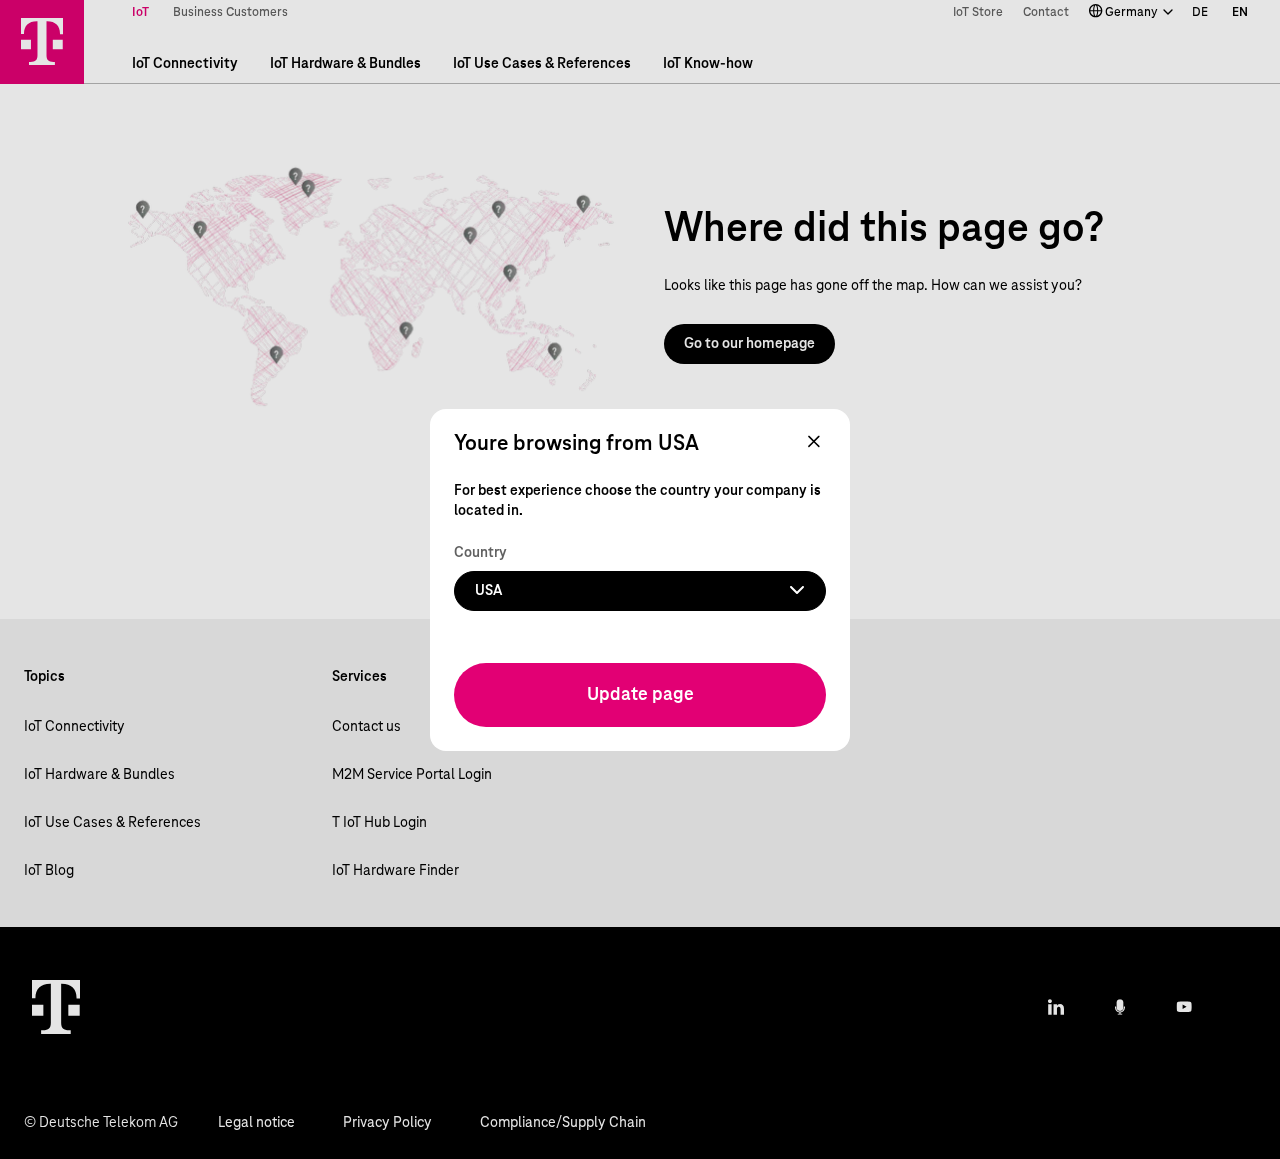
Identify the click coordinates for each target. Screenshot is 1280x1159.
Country (480, 552)
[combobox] (640, 590)
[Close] (814, 443)
